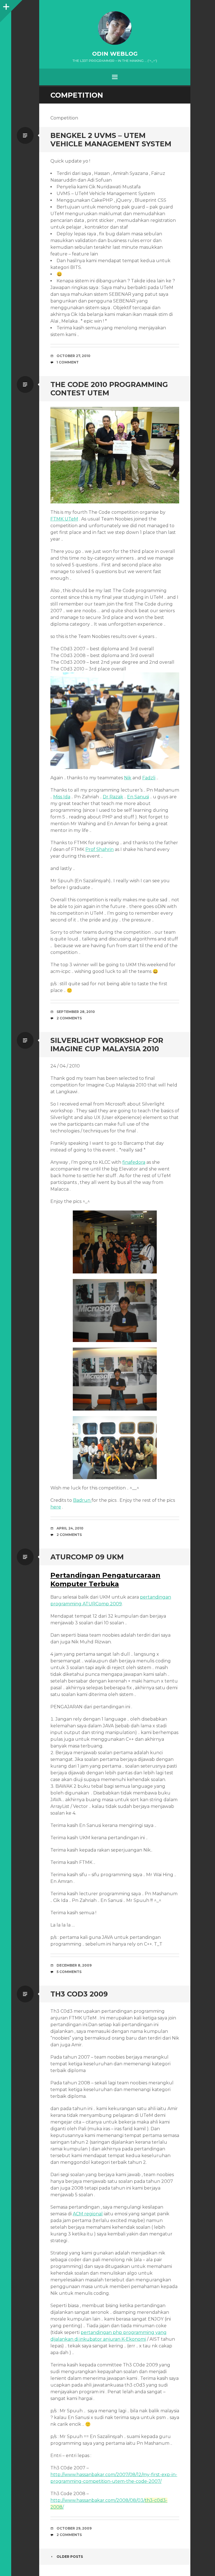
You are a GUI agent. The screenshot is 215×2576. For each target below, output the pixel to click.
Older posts (70, 2557)
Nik (128, 778)
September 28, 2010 (76, 1012)
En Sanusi (138, 797)
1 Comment (68, 362)
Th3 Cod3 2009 (79, 1994)
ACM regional (88, 2214)
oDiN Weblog (115, 54)
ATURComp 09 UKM (87, 1557)
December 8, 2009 (74, 1965)
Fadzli (149, 778)
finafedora (134, 1162)
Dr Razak (113, 797)
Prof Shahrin (100, 849)
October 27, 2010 (73, 356)
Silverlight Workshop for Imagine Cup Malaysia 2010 (107, 1045)
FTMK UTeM (64, 519)
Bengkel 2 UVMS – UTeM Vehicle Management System (111, 140)
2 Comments (69, 1018)
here (56, 1507)
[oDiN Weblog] (115, 28)
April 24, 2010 (70, 1528)
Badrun (82, 1500)
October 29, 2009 (74, 2528)
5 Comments (69, 1972)
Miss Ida (62, 797)
